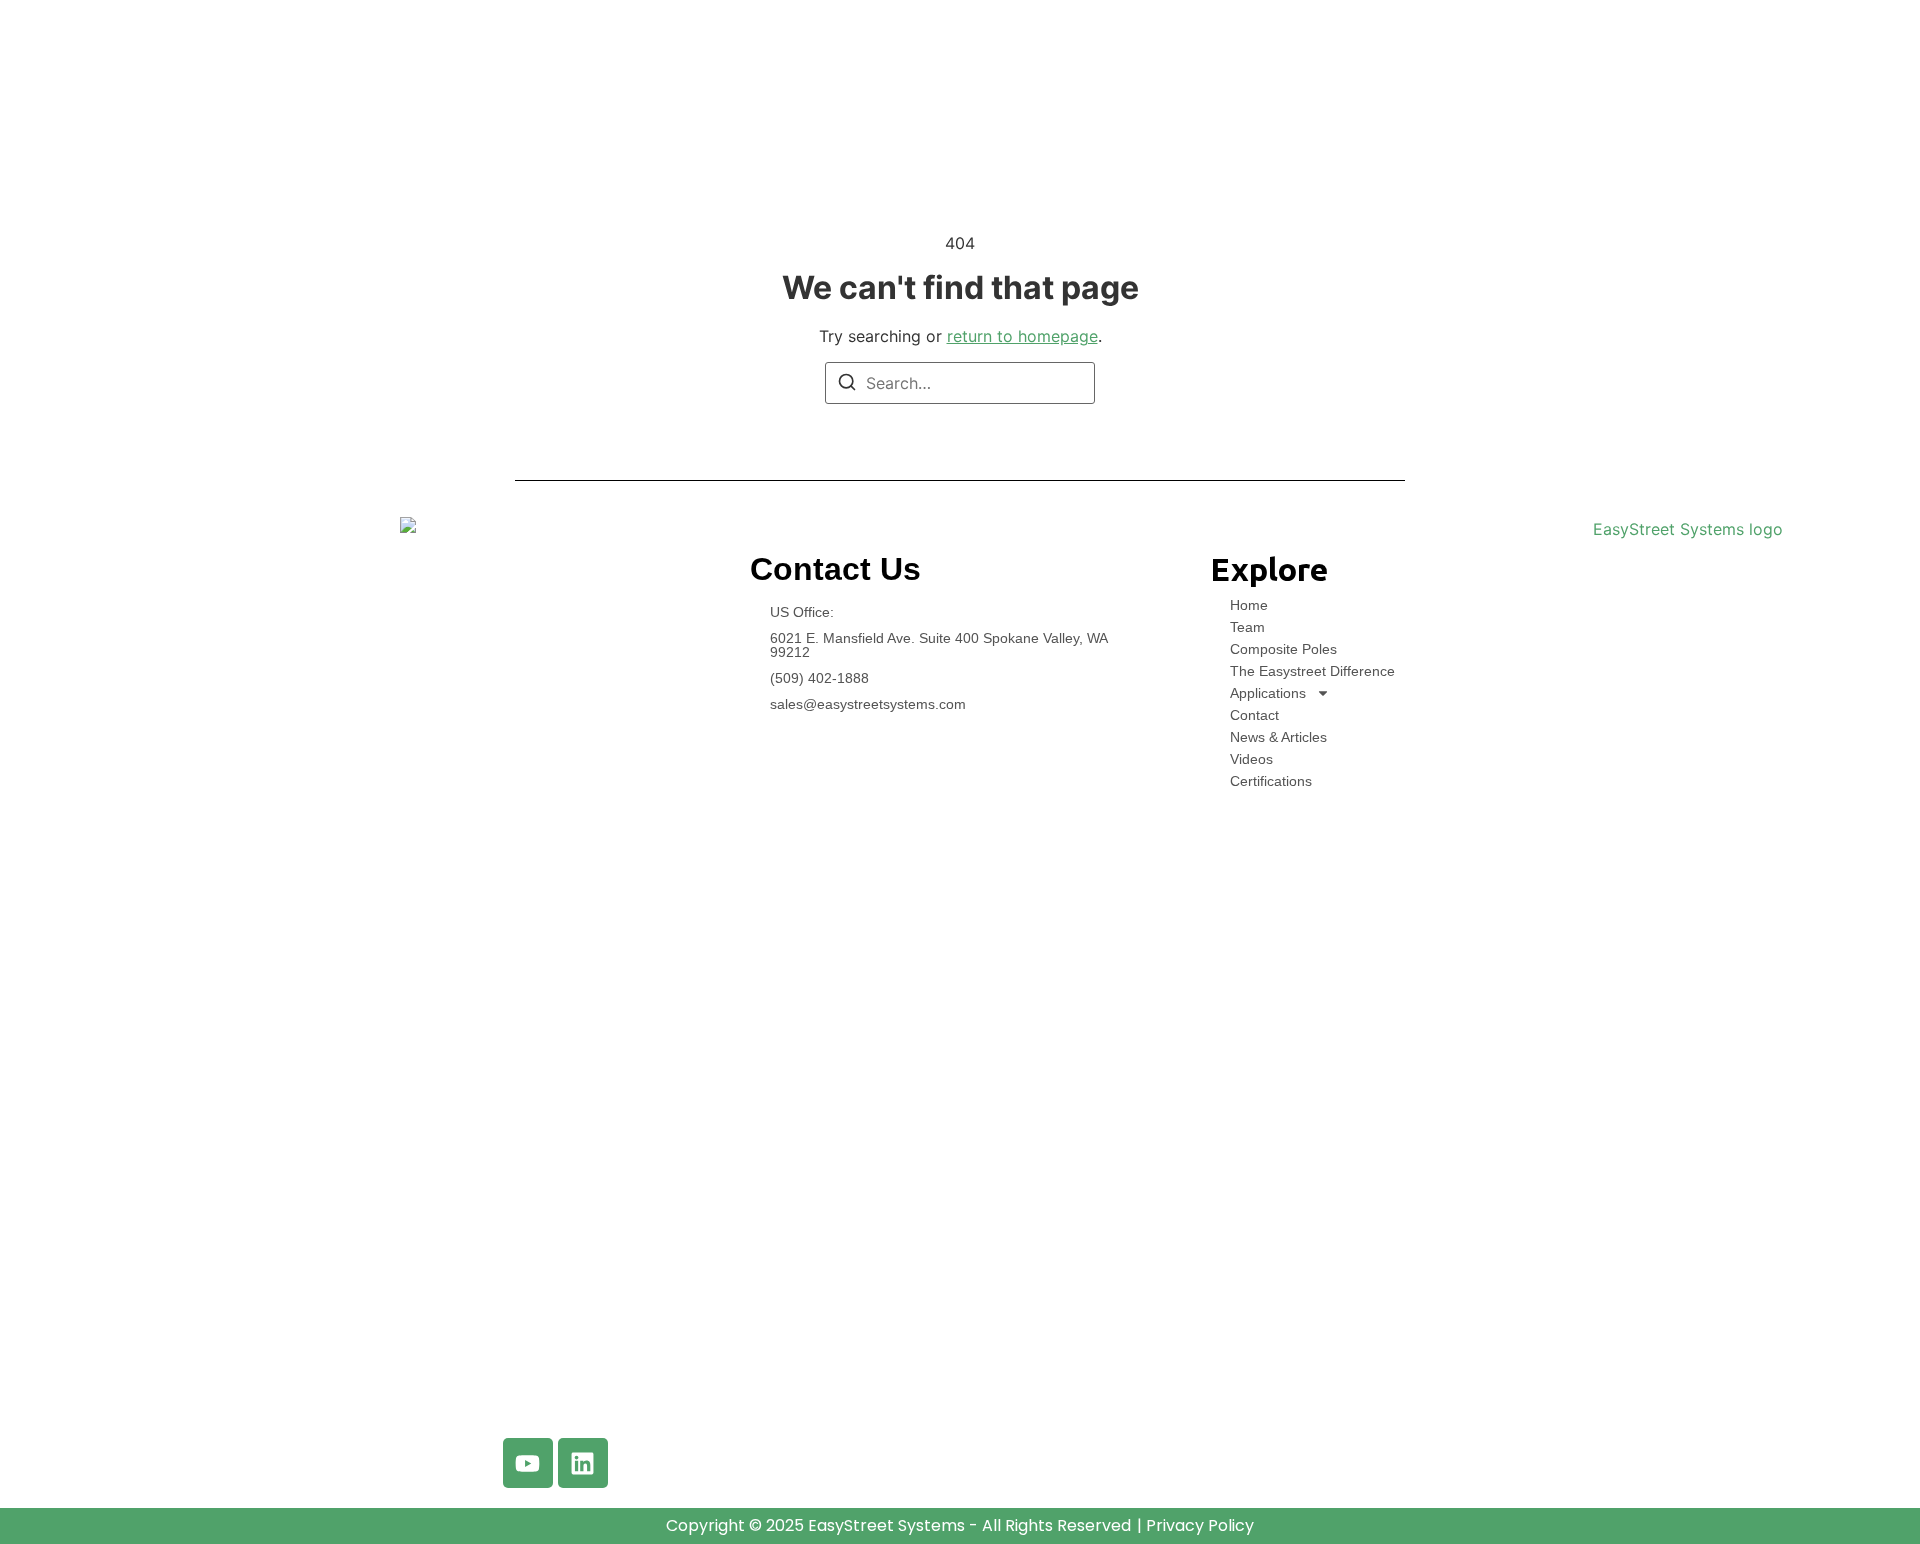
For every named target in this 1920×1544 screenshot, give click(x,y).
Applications (1268, 693)
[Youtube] (528, 1463)
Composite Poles (1283, 649)
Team (1247, 627)
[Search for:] (960, 383)
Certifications (1271, 781)
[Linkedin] (583, 1463)
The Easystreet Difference (1312, 671)
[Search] (847, 385)
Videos (1251, 759)
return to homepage (1022, 336)
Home (1249, 605)
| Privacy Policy (1195, 1525)
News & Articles (1278, 737)
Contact (1254, 715)
